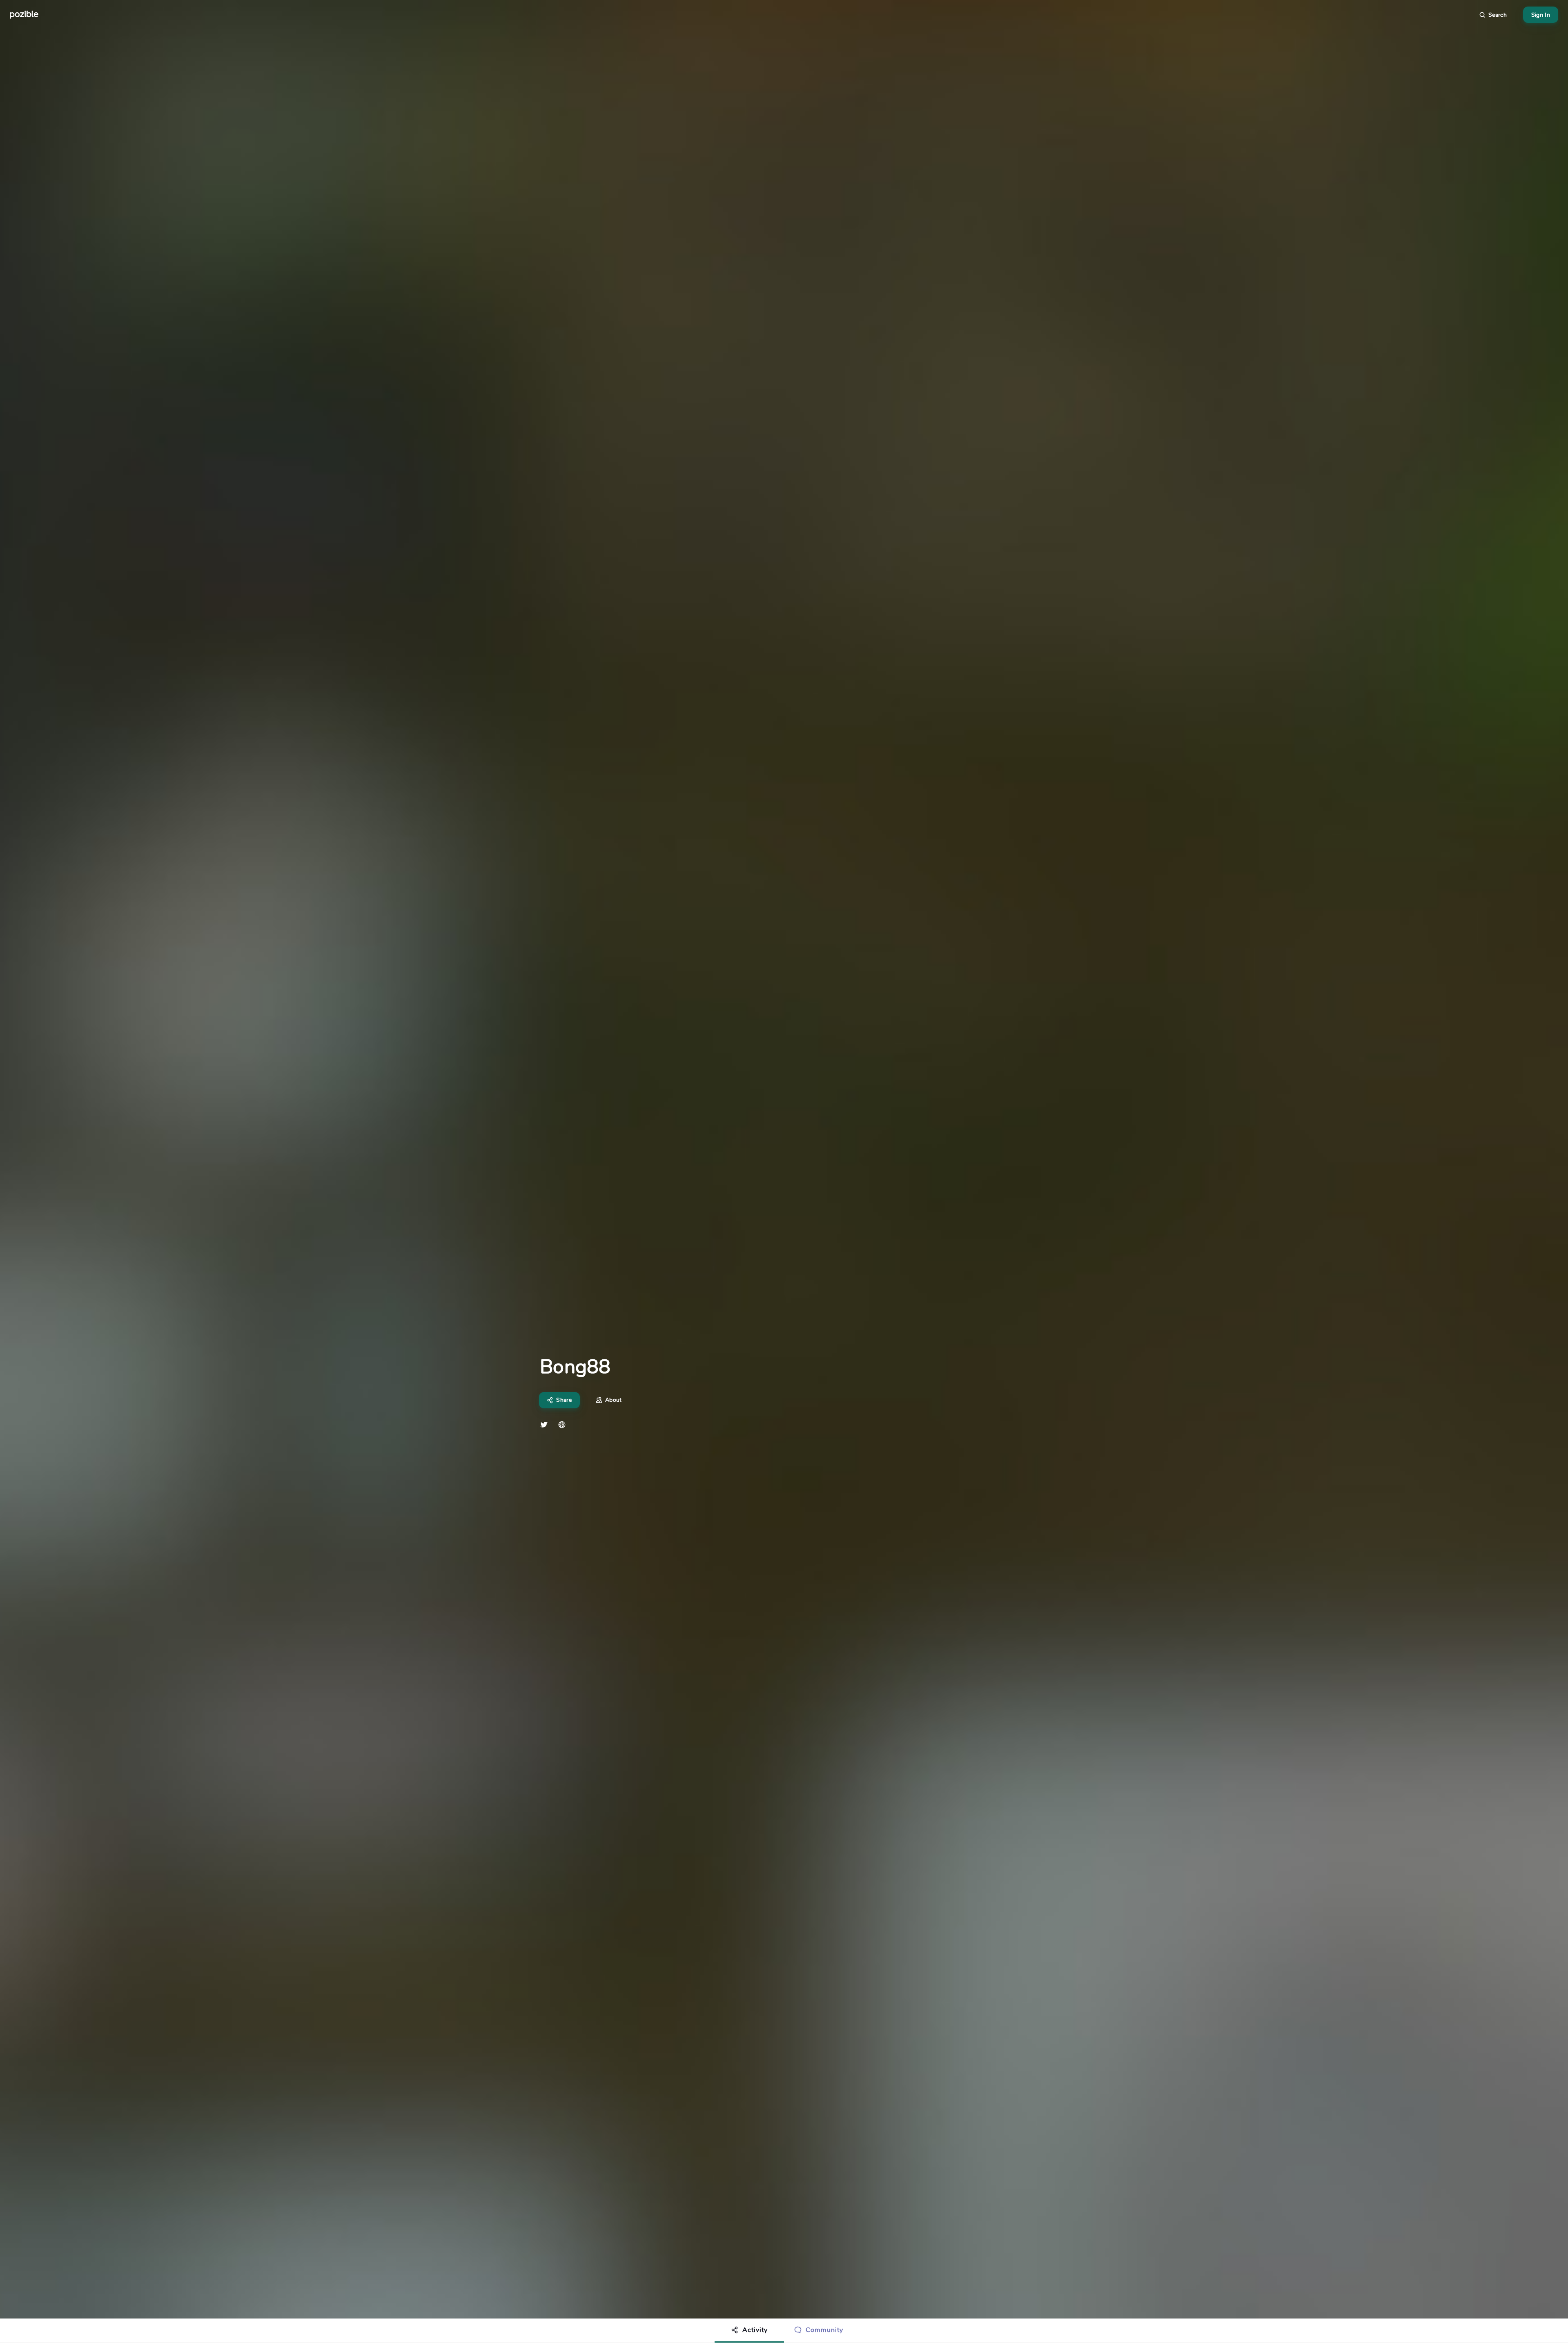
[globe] (562, 1425)
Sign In (1541, 15)
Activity (755, 2330)
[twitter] (544, 1425)
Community (824, 2330)
